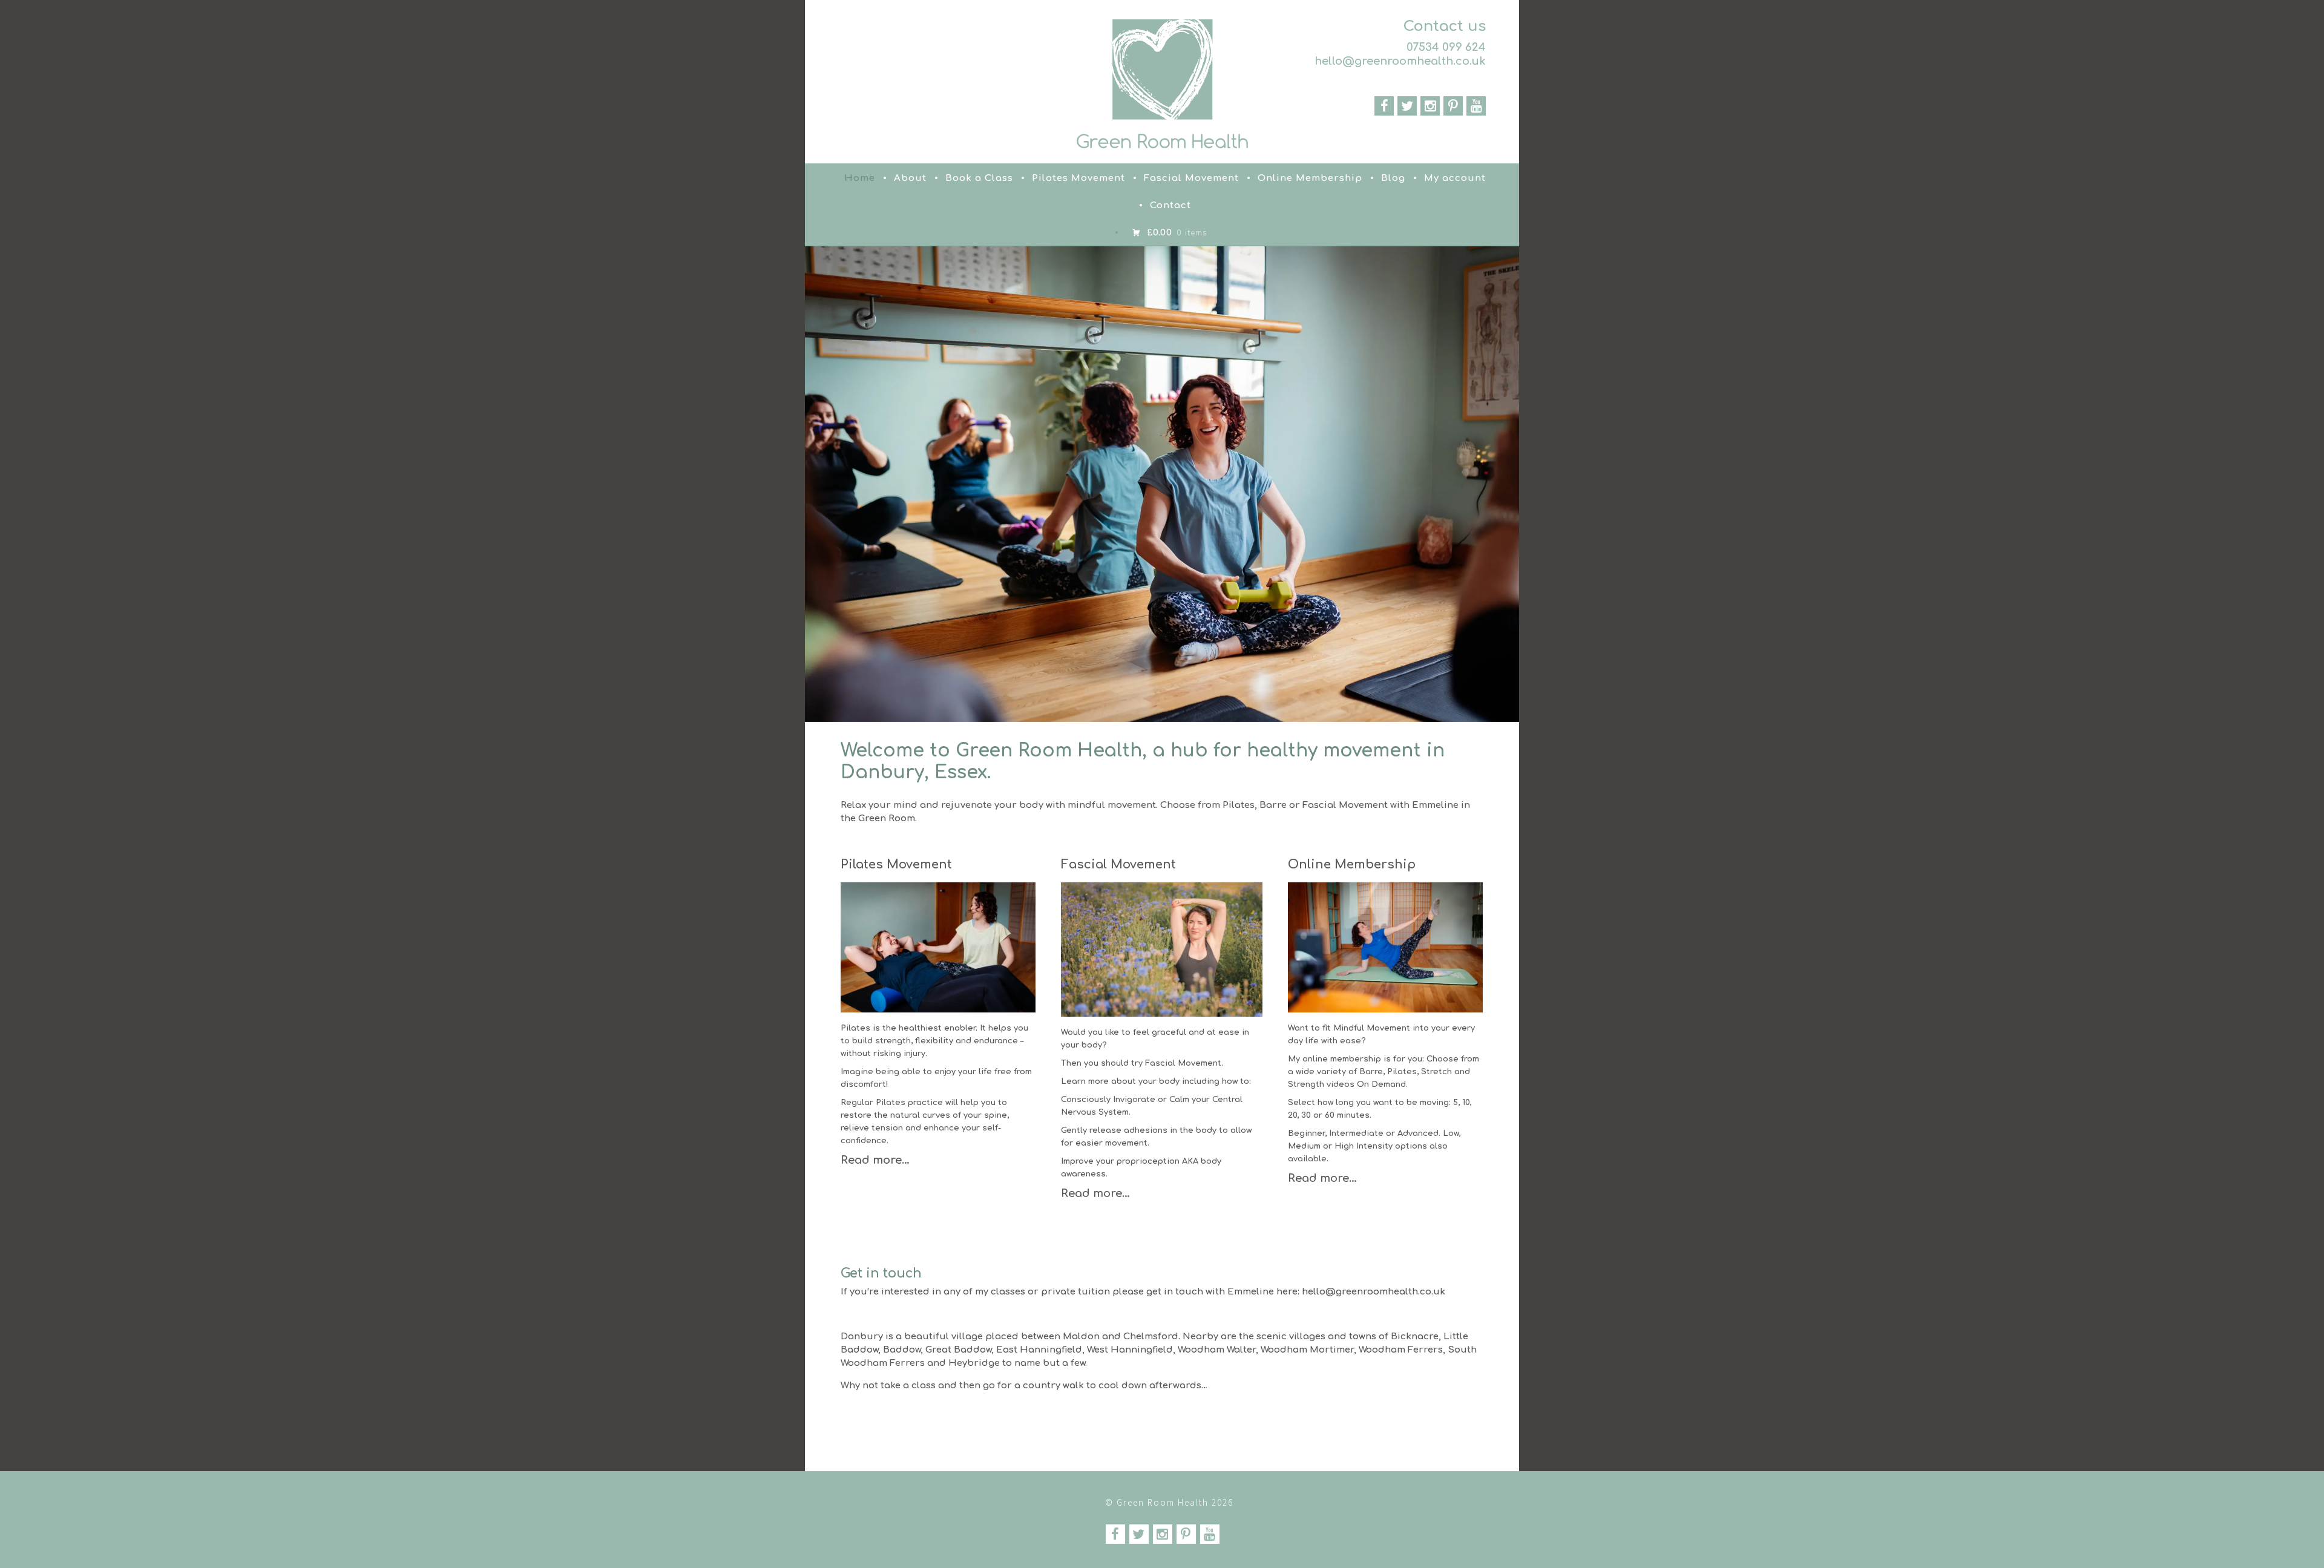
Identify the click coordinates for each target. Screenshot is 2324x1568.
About (910, 178)
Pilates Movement (1078, 178)
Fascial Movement (1191, 178)
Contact (1170, 205)
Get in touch (881, 1273)
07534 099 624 (1446, 47)
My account (1455, 178)
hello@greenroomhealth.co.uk (1400, 61)
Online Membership (1310, 178)
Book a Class (979, 178)
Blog (1393, 178)
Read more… (875, 1160)
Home (860, 178)
